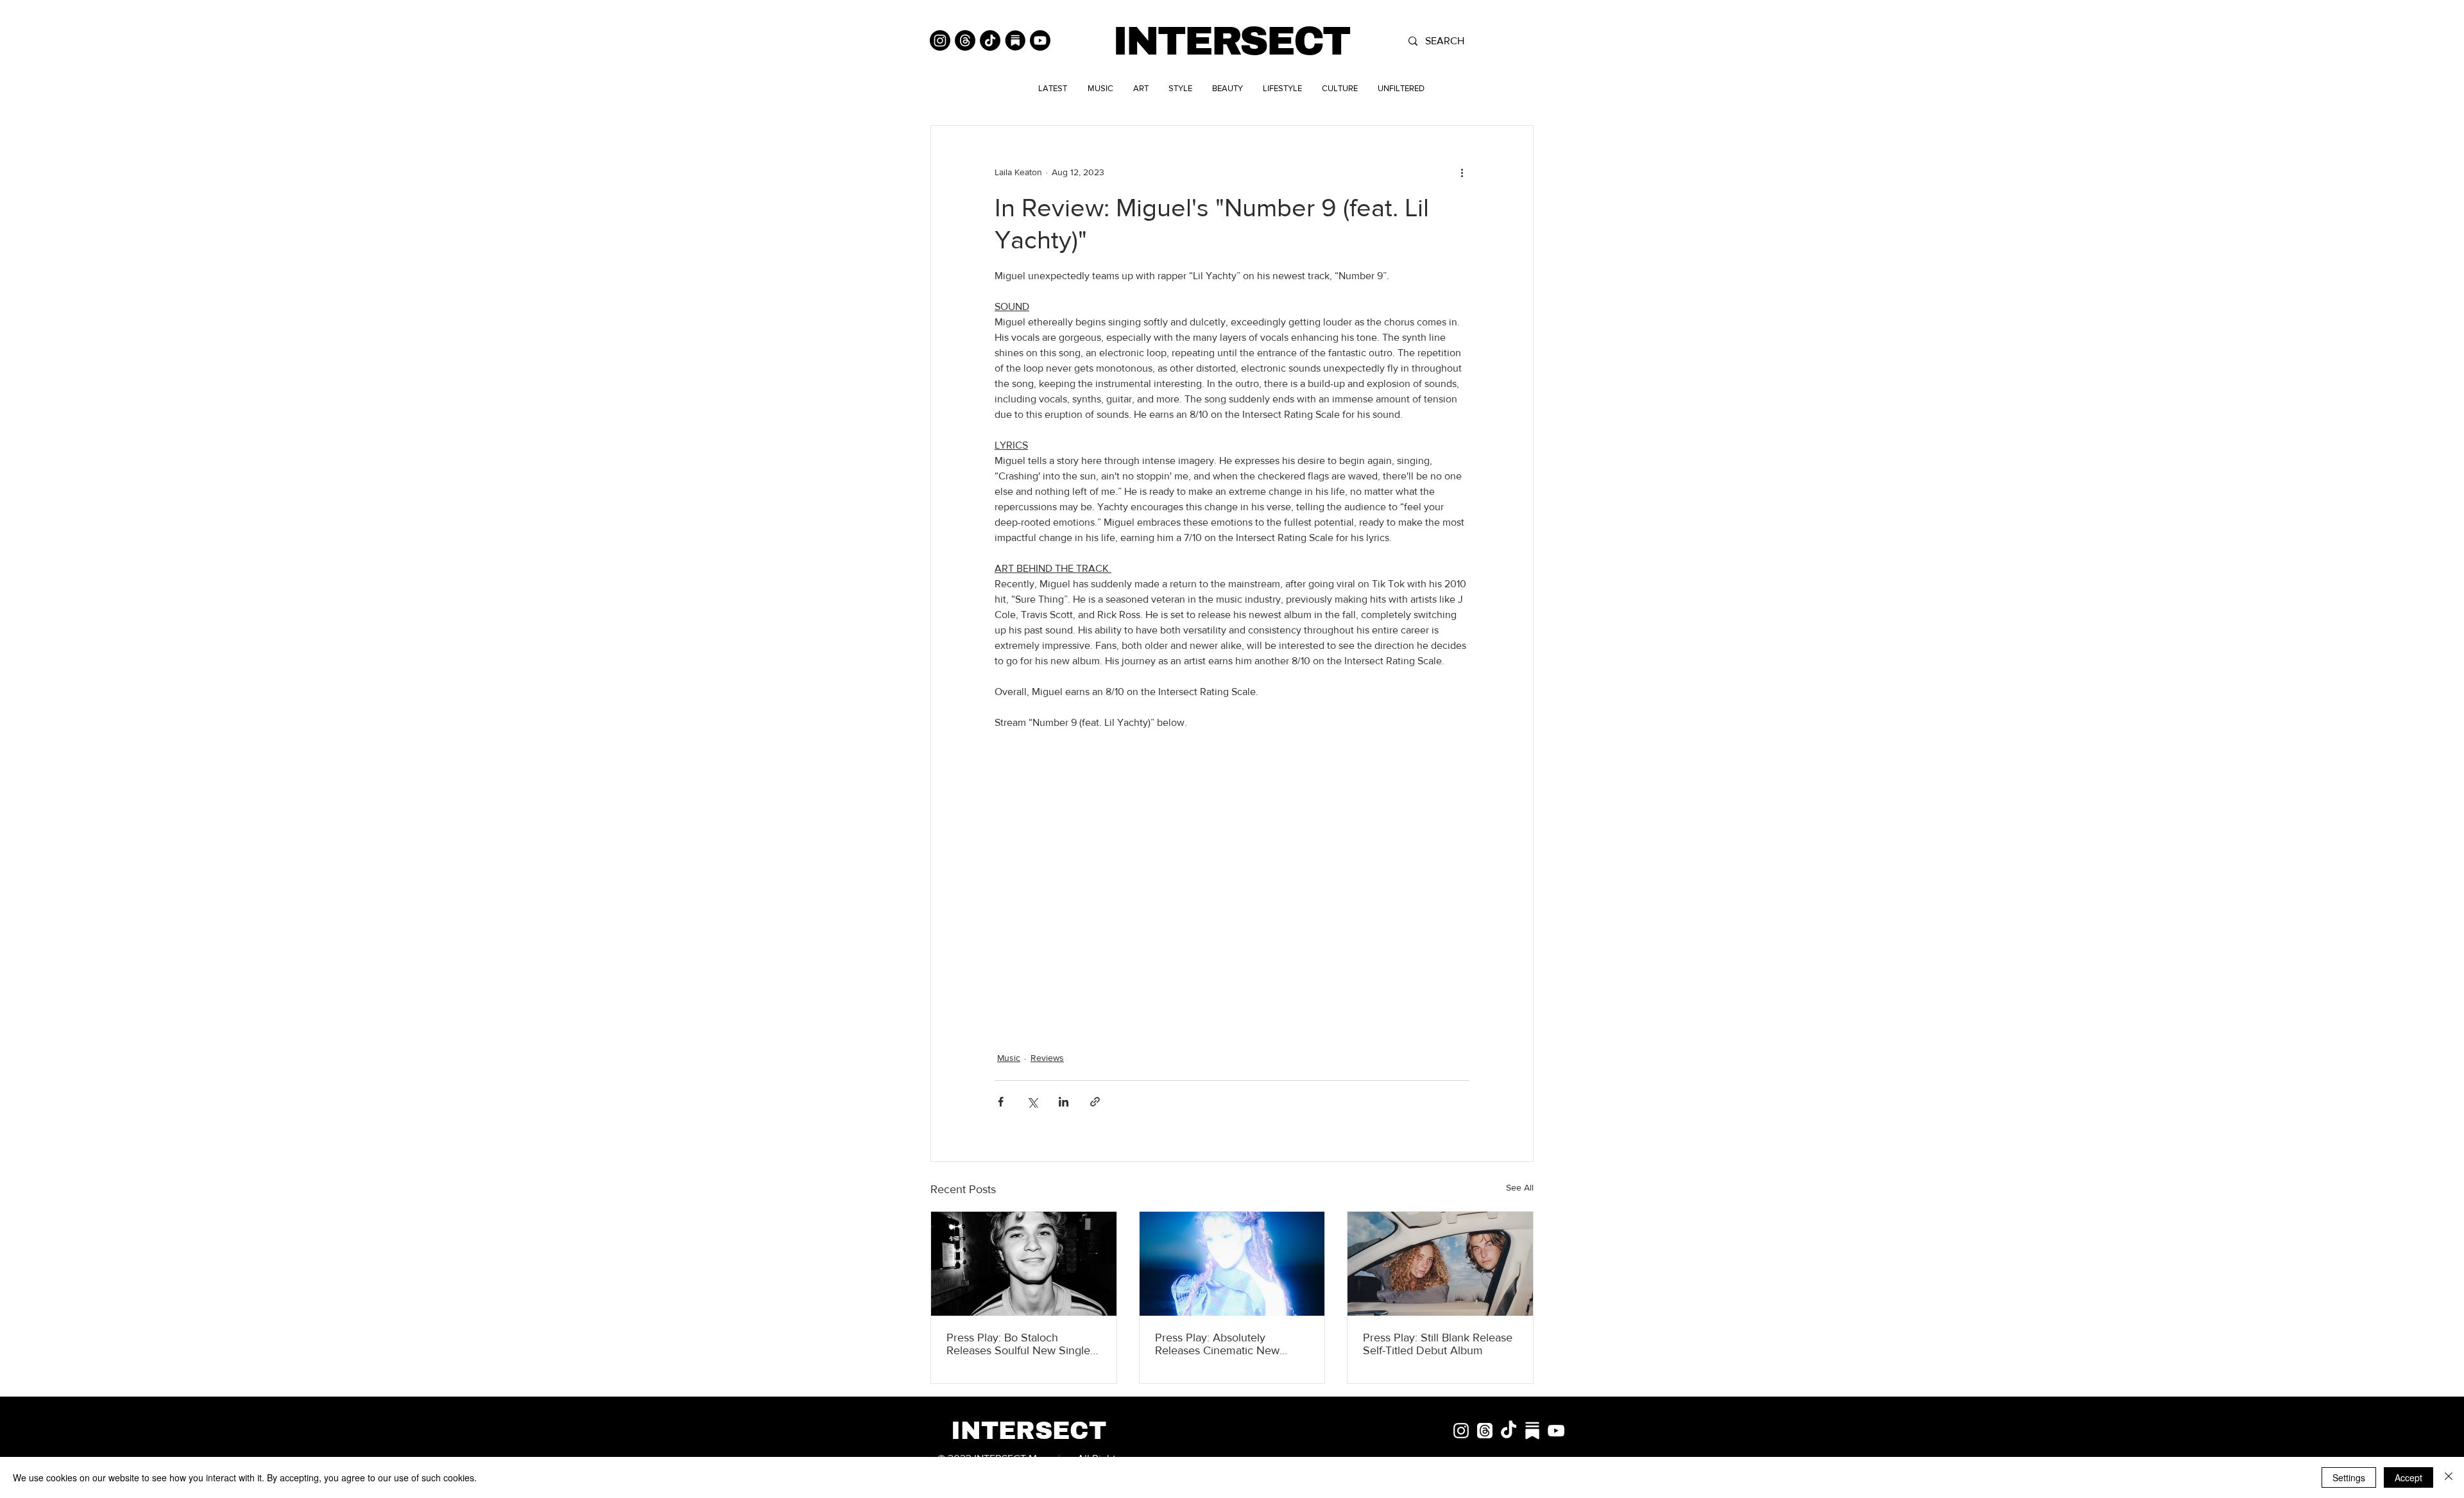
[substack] (1532, 1431)
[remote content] (1232, 875)
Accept (2408, 1477)
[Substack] (1015, 40)
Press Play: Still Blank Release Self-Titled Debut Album (1438, 1344)
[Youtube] (1040, 40)
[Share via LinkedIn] (1064, 1102)
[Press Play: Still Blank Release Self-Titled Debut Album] (1440, 1264)
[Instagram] (940, 40)
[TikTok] (990, 40)
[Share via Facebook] (1001, 1102)
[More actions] (1462, 172)
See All (1520, 1187)
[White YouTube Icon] (1556, 1431)
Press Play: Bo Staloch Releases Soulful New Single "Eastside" (1018, 1344)
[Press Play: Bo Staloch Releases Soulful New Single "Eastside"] (1024, 1264)
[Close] (2449, 1477)
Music (1009, 1058)
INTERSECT (1231, 41)
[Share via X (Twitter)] (1032, 1102)
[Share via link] (1095, 1102)
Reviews (1047, 1058)
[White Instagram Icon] (1461, 1431)
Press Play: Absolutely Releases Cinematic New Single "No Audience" (1217, 1344)
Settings (2349, 1477)
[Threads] (965, 40)
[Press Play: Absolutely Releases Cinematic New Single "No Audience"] (1232, 1264)
